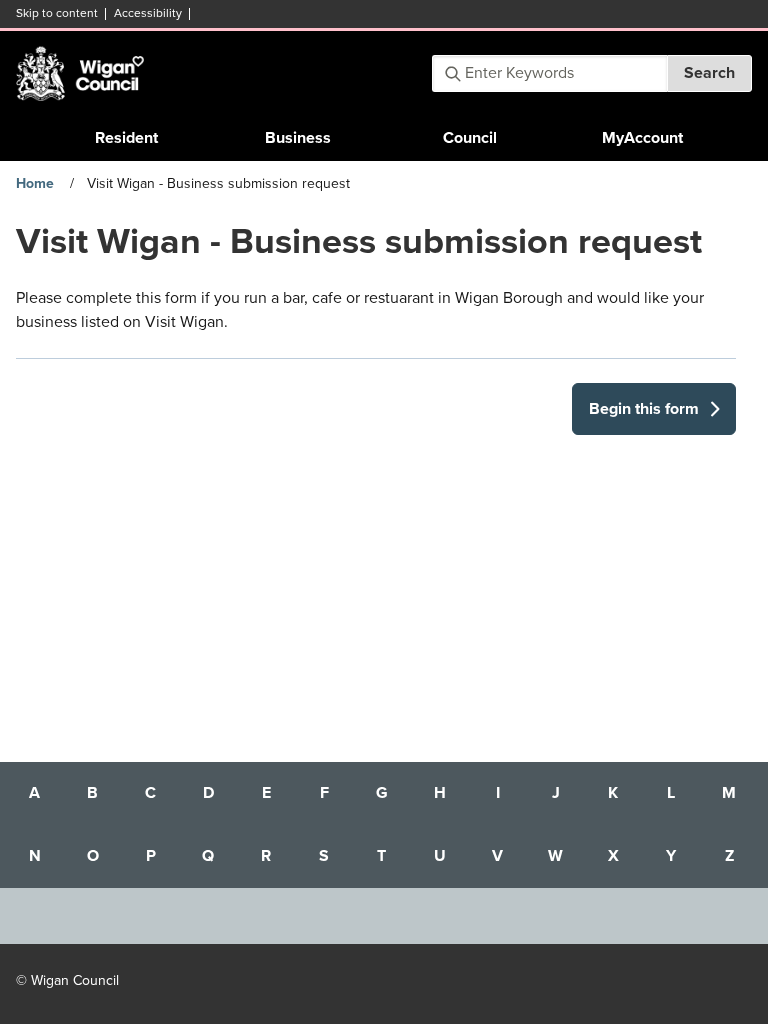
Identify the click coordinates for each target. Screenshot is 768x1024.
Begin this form (644, 409)
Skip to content (57, 13)
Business (298, 138)
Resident (126, 138)
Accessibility (148, 13)
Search (709, 73)
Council (470, 138)
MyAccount (642, 138)
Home (35, 183)
